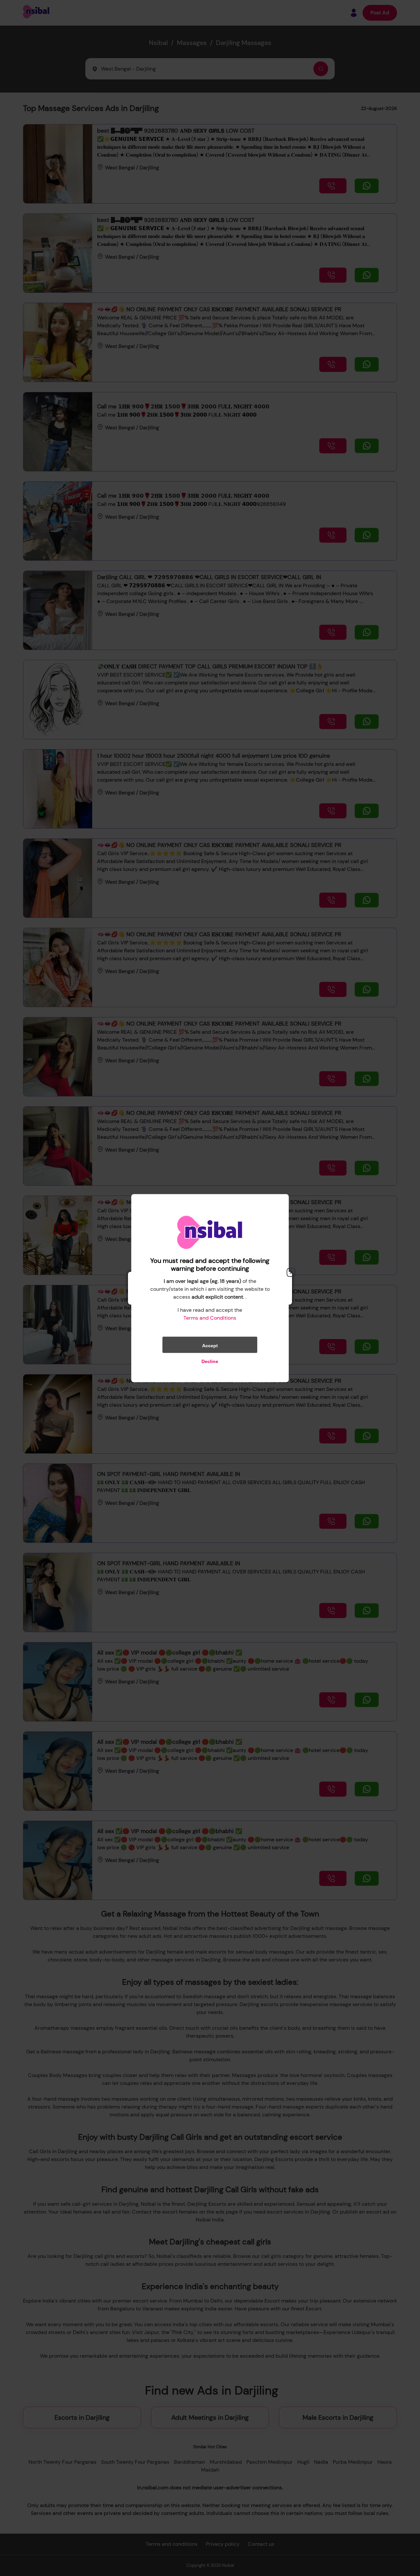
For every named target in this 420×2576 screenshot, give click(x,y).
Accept (210, 1345)
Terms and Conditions (210, 1318)
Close (291, 1272)
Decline (210, 1361)
